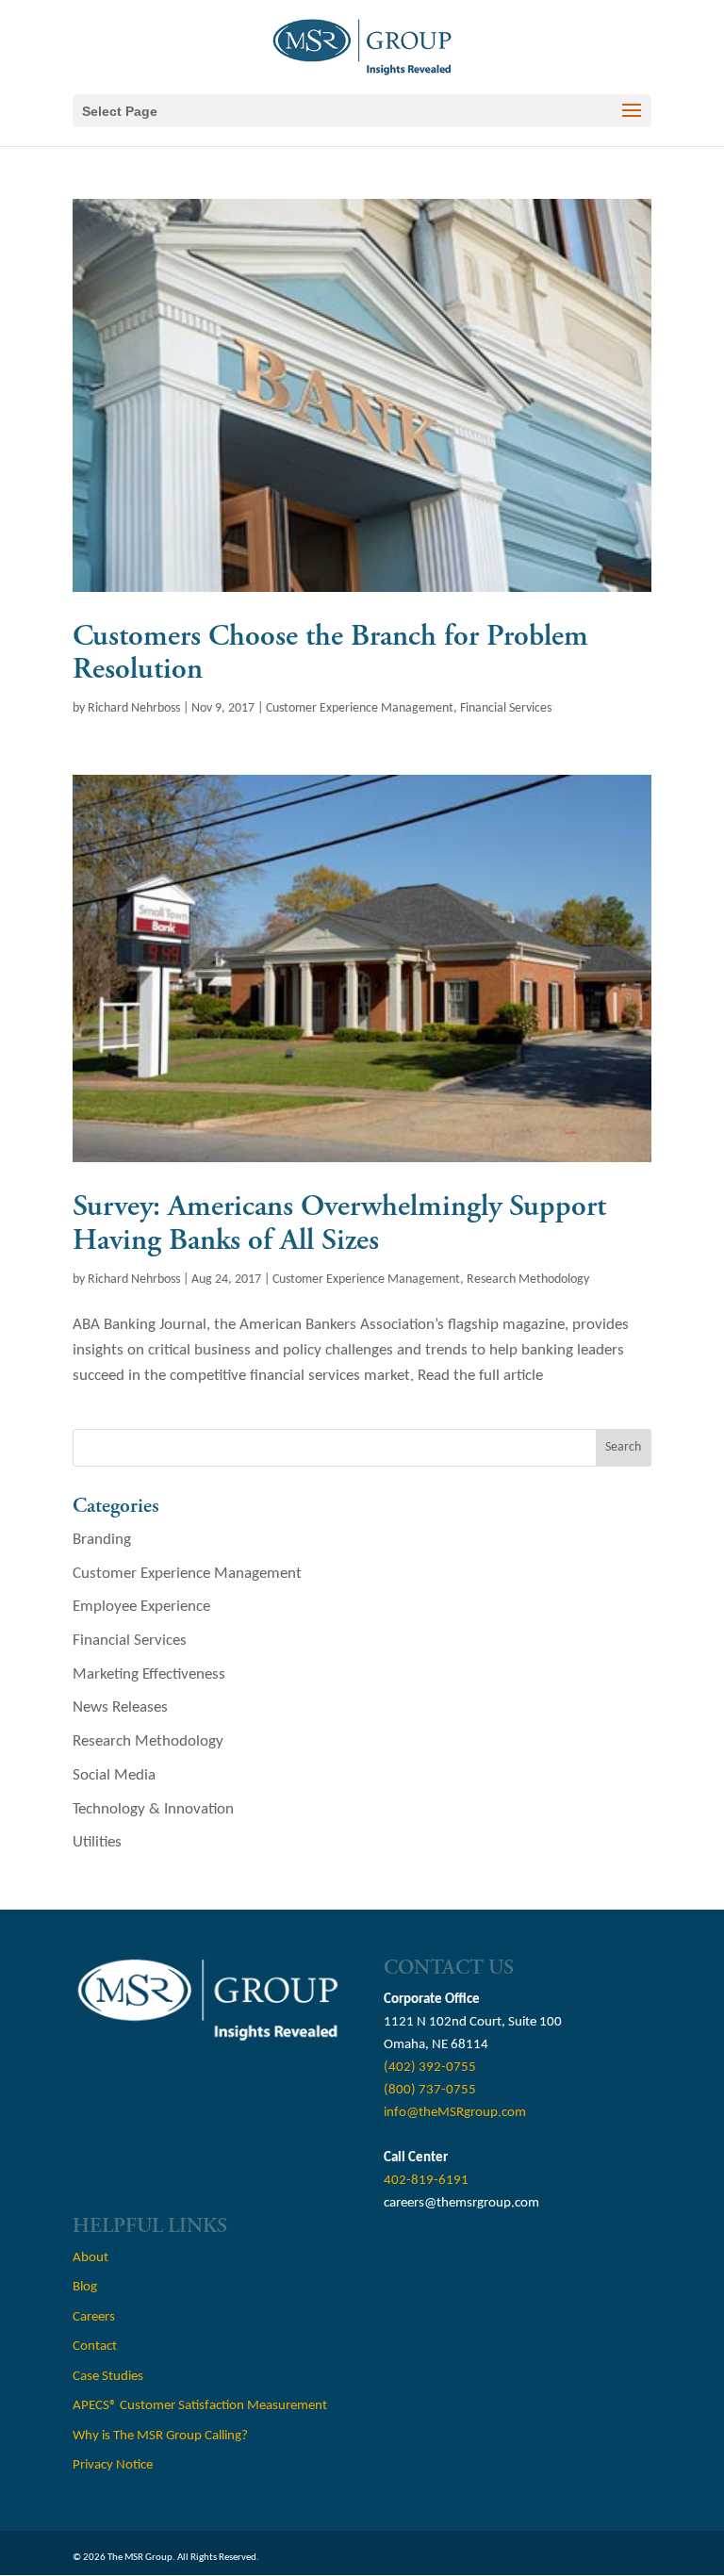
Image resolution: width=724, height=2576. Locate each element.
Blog (85, 2287)
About (90, 2258)
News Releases (120, 1707)
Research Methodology (528, 1280)
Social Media (114, 1775)
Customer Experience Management (360, 708)
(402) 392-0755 (430, 2067)
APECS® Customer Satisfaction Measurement (200, 2406)
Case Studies (108, 2377)
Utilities (97, 1842)
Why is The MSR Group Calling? (160, 2436)
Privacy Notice (113, 2465)
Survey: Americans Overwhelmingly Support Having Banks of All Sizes (339, 1223)
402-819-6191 (426, 2181)
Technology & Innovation (153, 1809)
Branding (102, 1540)
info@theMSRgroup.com (455, 2113)
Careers (94, 2317)
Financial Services (506, 708)
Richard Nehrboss (134, 708)
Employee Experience (141, 1607)
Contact (95, 2346)
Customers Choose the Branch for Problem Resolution (330, 653)
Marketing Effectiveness (149, 1674)
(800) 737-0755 (430, 2090)
